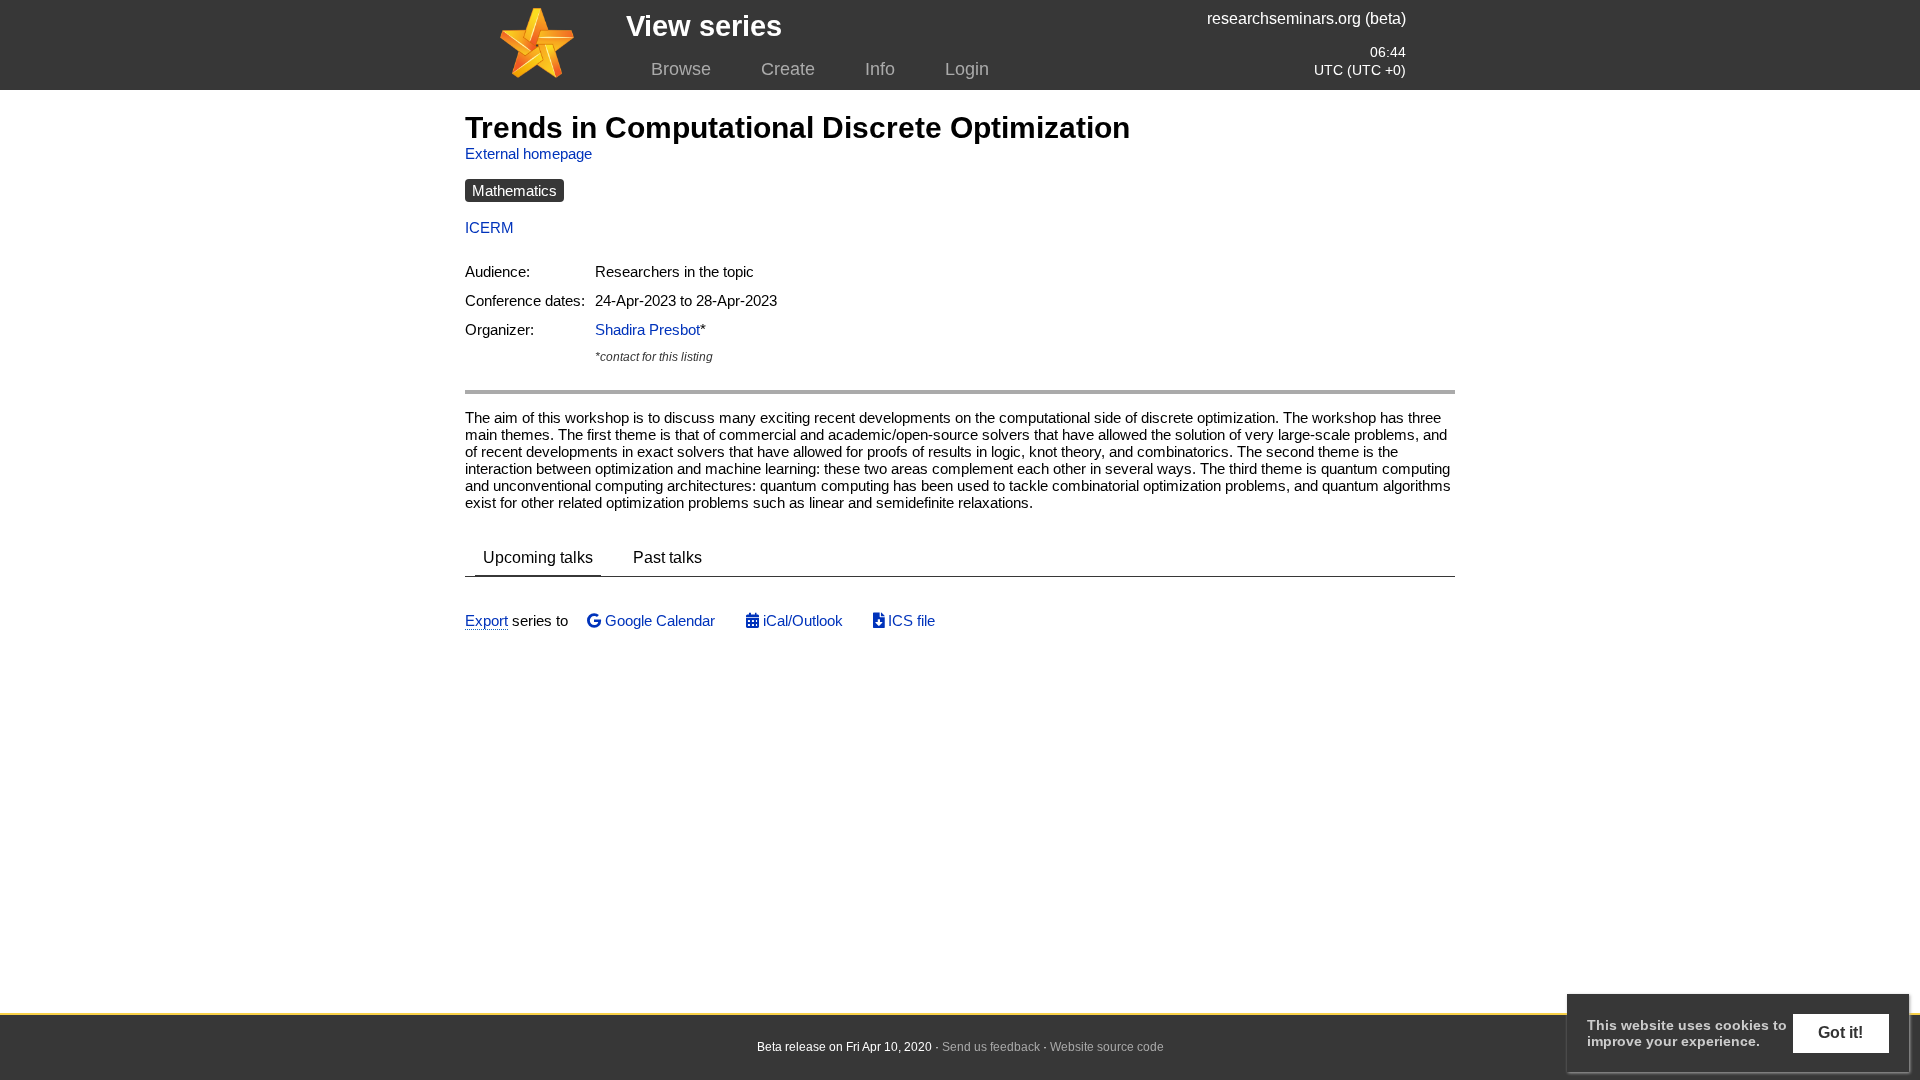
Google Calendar (658, 620)
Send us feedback (991, 1047)
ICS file (909, 620)
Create (788, 69)
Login (967, 69)
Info (880, 69)
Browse (681, 69)
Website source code (1107, 1047)
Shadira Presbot (647, 329)
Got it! (1840, 1032)
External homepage (528, 153)
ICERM (489, 227)
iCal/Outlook (801, 620)
